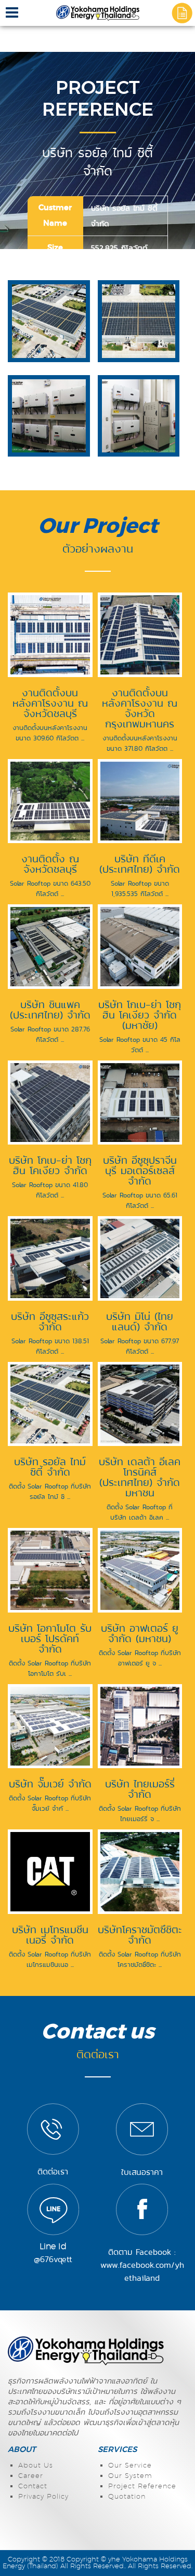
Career (31, 2476)
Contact (33, 2487)
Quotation (127, 2497)
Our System (130, 2476)
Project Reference (142, 2487)
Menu (12, 16)
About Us (36, 2466)
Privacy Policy (43, 2497)
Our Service (130, 2466)
